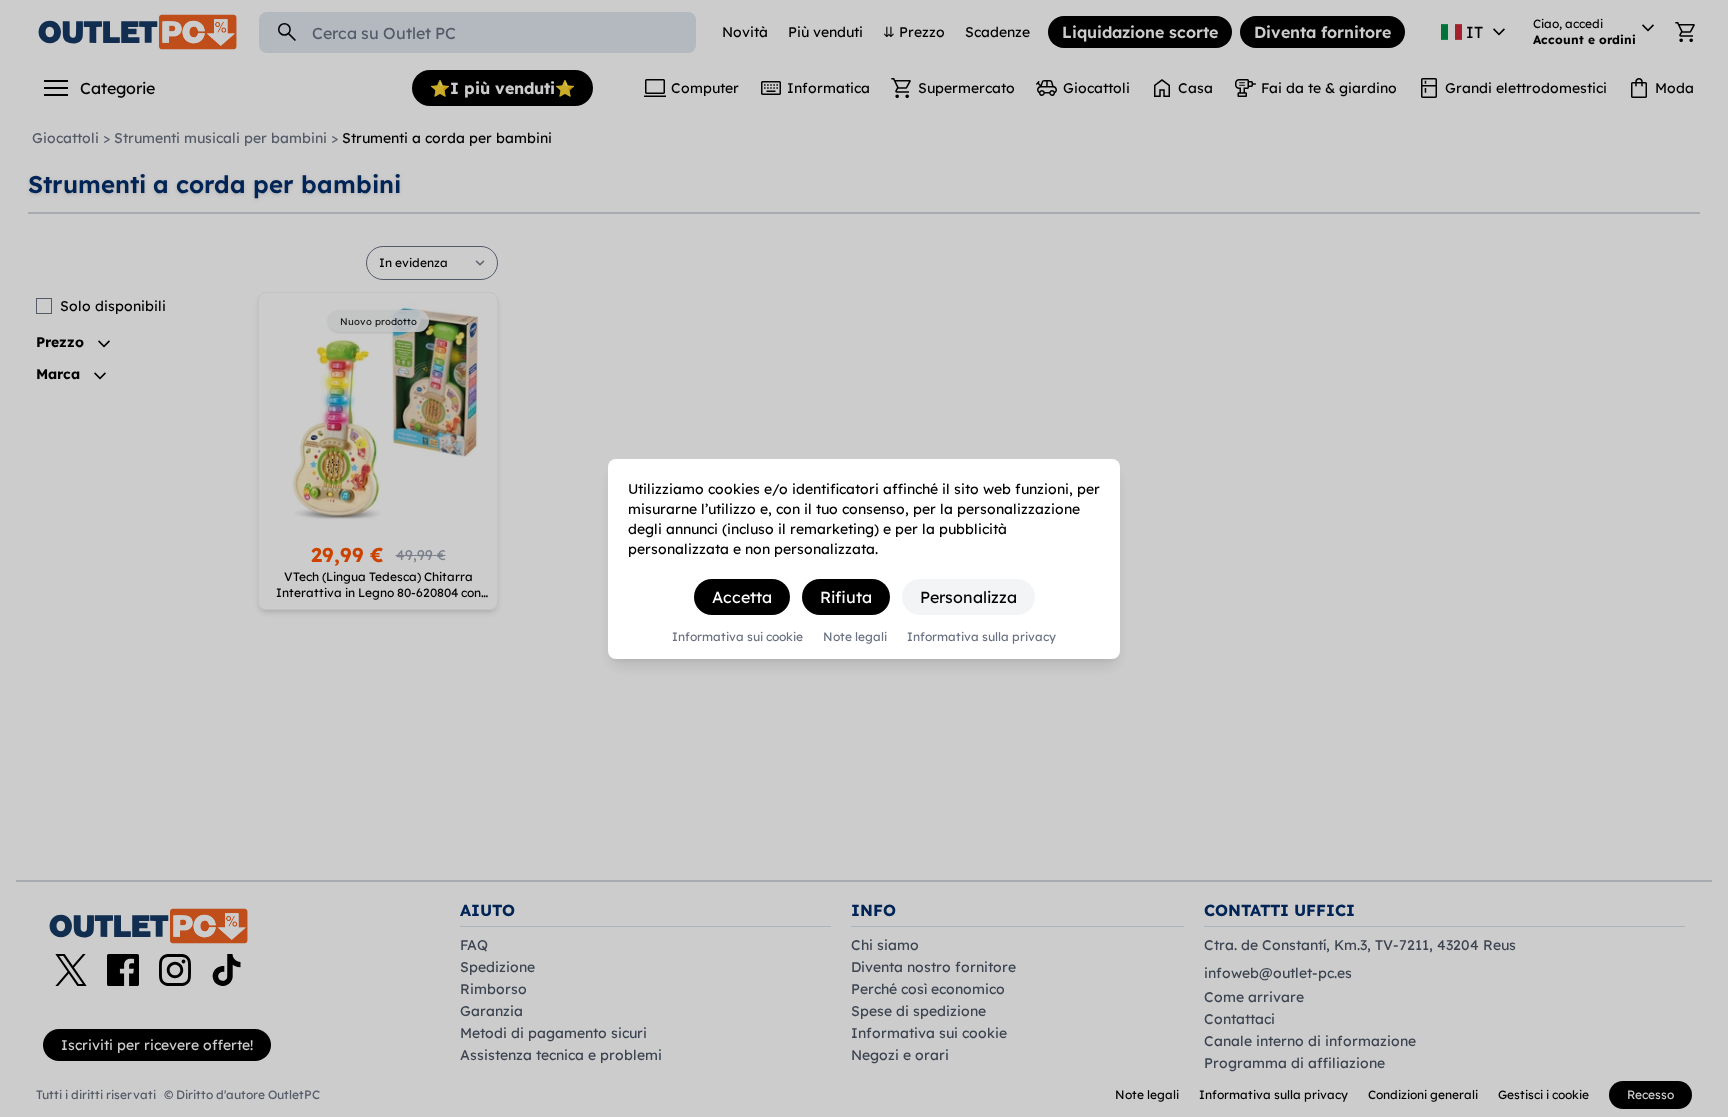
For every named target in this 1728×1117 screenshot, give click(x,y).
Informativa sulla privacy (981, 637)
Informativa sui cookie (737, 637)
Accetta (742, 597)
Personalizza (968, 597)
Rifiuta (846, 597)
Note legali (855, 637)
